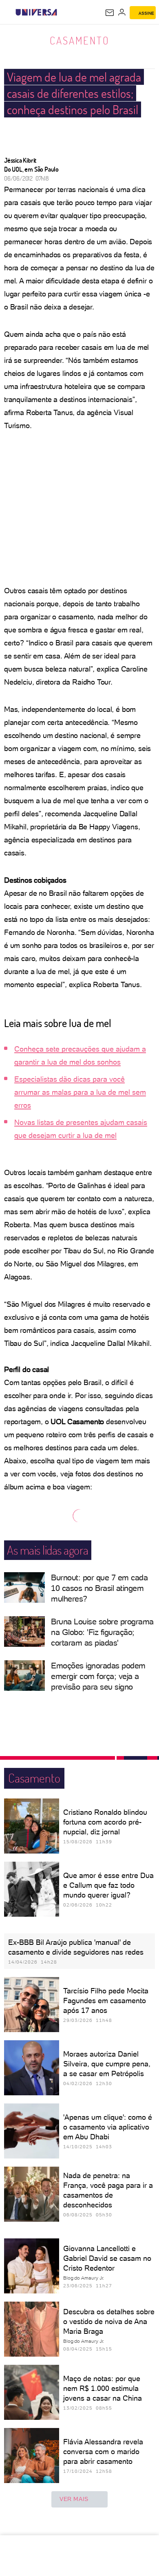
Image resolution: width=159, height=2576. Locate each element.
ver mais (74, 2499)
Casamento (80, 40)
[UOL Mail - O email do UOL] (110, 13)
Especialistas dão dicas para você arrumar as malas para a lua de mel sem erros (80, 1092)
